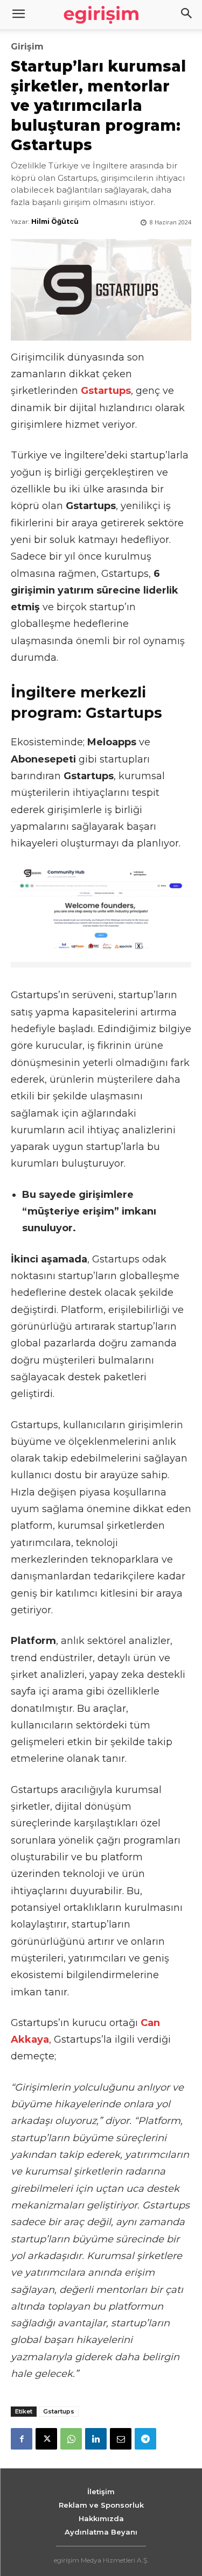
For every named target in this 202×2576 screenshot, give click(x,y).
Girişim (27, 47)
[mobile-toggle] (18, 15)
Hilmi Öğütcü (55, 221)
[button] (187, 15)
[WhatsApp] (71, 2439)
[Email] (121, 2439)
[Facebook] (22, 2439)
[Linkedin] (96, 2439)
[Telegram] (145, 2439)
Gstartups (59, 2411)
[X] (46, 2439)
